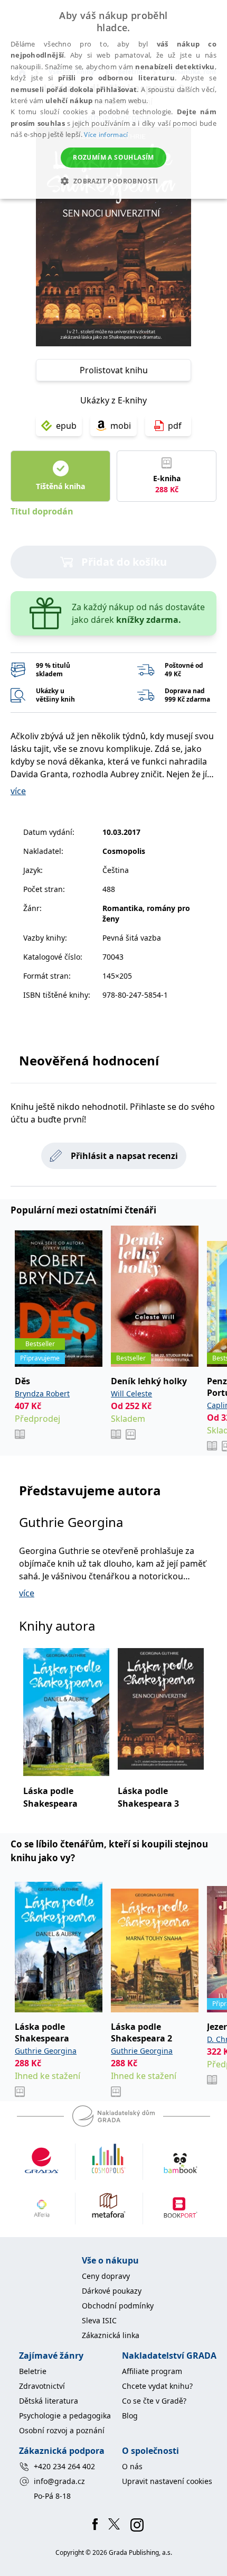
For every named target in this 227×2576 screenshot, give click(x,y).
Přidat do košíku (124, 562)
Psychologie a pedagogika (65, 2416)
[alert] (113, 99)
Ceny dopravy (106, 2276)
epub (66, 426)
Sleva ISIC (99, 2320)
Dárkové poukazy (112, 2291)
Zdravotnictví (42, 2386)
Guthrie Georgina (71, 1522)
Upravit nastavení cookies (167, 2481)
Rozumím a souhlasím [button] (113, 157)
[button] (113, 181)
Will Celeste (131, 1393)
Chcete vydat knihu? (157, 2386)
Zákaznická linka (111, 2335)
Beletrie (33, 2371)
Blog (130, 2416)
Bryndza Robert (42, 1393)
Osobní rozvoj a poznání (62, 2430)
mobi (121, 426)
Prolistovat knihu (114, 370)
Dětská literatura (49, 2401)
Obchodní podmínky (118, 2306)
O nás (132, 2466)
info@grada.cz (59, 2481)
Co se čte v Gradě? (154, 2401)
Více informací (106, 135)
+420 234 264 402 (64, 2466)
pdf (175, 426)
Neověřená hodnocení (89, 1060)
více (18, 791)
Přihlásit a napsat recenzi (124, 1156)
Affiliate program (152, 2371)
